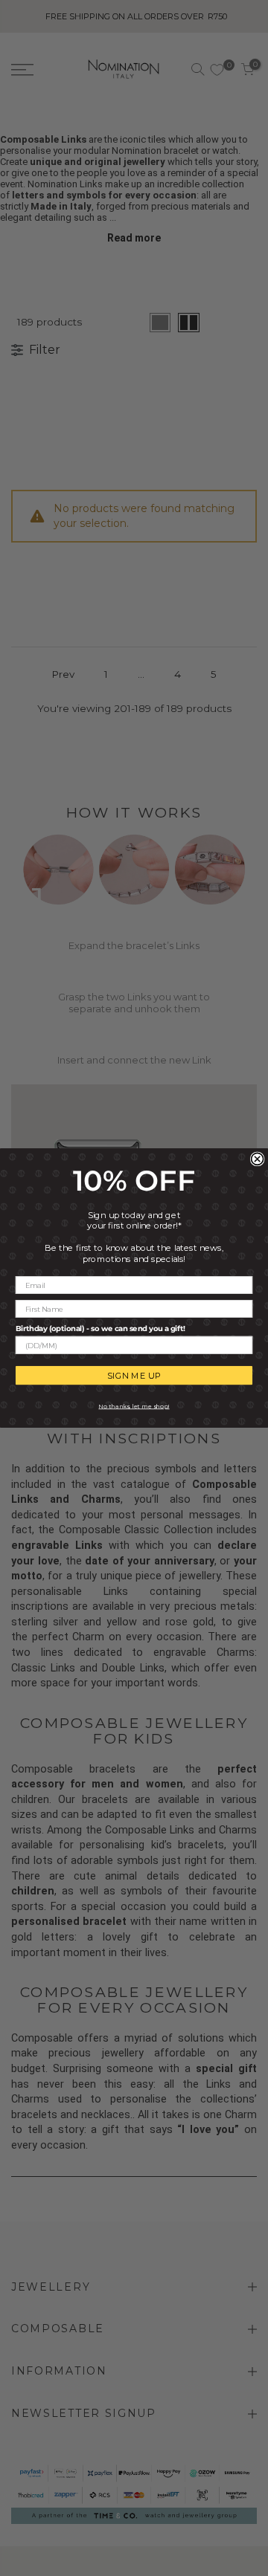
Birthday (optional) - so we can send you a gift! (100, 1328)
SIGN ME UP (134, 1375)
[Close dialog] (258, 1159)
